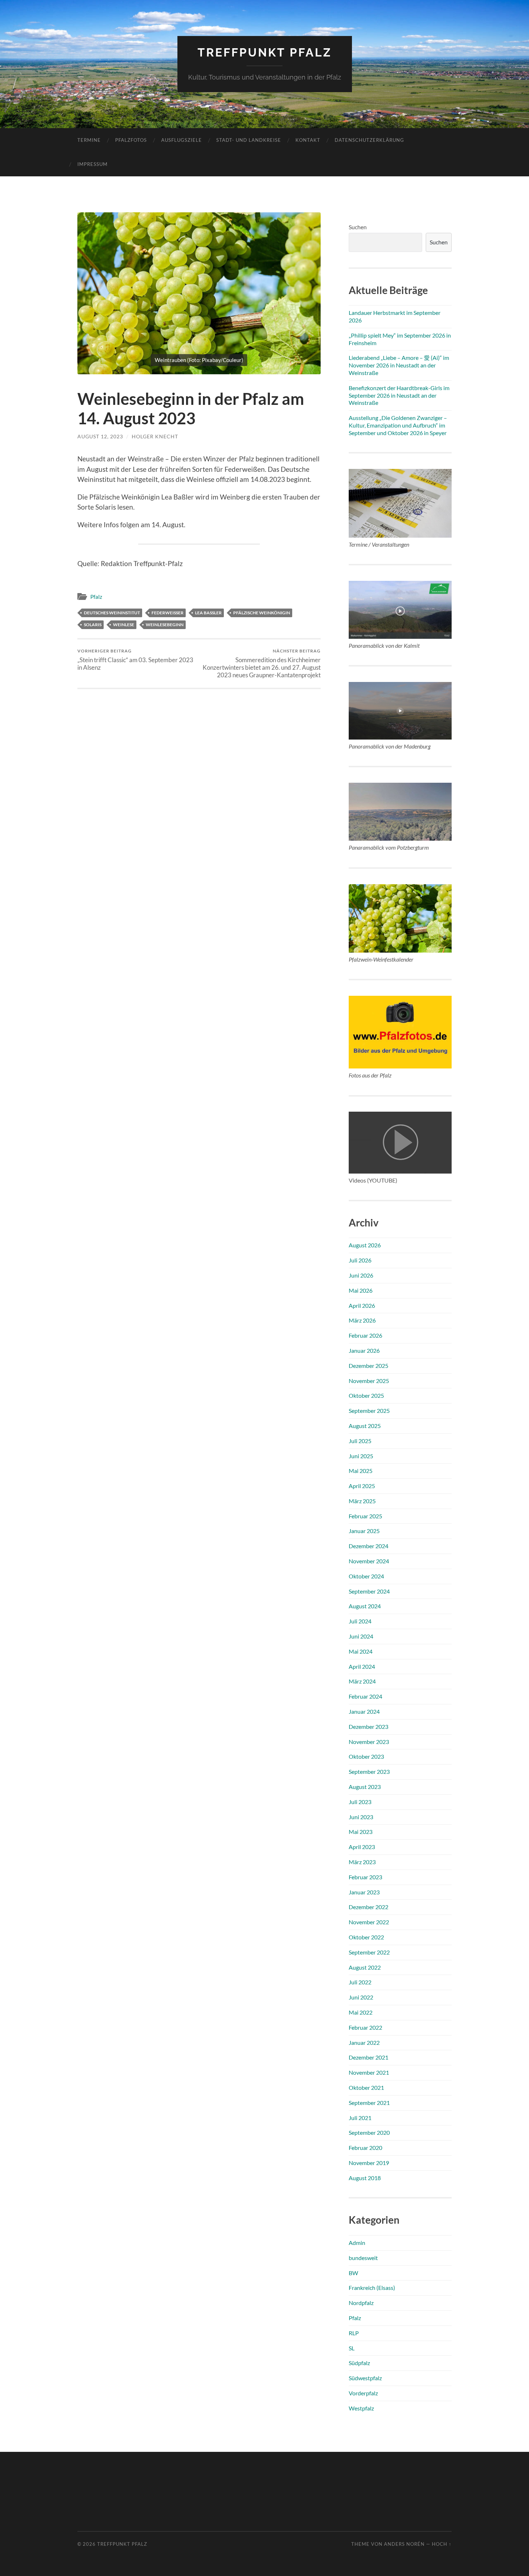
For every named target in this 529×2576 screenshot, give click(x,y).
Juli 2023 (360, 1802)
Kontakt (308, 140)
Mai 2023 (361, 1832)
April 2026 (362, 1305)
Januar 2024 (364, 1711)
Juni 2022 (361, 1997)
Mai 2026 (361, 1290)
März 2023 (362, 1862)
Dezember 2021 (369, 2057)
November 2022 (369, 1922)
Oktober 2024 (366, 1576)
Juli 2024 (360, 1621)
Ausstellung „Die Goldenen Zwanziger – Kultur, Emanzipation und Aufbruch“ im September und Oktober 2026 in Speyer (398, 425)
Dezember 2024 (369, 1546)
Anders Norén (404, 2544)
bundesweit (363, 2258)
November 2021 (369, 2072)
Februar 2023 (365, 1877)
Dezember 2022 (369, 1907)
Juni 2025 (361, 1456)
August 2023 (365, 1787)
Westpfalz (361, 2408)
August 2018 (365, 2178)
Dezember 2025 (369, 1366)
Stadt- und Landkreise (249, 140)
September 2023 (369, 1771)
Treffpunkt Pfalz (265, 52)
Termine (89, 140)
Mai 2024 (361, 1651)
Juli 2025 (360, 1441)
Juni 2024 (361, 1636)
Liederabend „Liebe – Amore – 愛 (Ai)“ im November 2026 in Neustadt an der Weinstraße (399, 365)
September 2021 (369, 2103)
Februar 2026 (365, 1335)
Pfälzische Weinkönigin (262, 613)
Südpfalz (359, 2363)
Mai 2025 (361, 1471)
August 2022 (365, 1967)
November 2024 (369, 1561)
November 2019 (369, 2163)
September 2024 (369, 1591)
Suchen (358, 227)
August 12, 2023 (100, 436)
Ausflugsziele (182, 140)
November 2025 (369, 1381)
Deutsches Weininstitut (112, 613)
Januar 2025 (364, 1531)
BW (353, 2273)
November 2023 (369, 1742)
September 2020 (369, 2132)
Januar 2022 (364, 2042)
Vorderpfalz (363, 2393)
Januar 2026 (364, 1350)
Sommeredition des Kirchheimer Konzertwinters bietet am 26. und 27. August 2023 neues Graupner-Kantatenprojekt (262, 663)
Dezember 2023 (369, 1727)
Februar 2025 (365, 1516)
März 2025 (362, 1501)
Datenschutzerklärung (369, 140)
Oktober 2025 (366, 1395)
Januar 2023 (364, 1892)
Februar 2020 (365, 2148)
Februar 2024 (365, 1696)
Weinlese (124, 625)
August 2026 (365, 1245)
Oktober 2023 (366, 1756)
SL (352, 2348)
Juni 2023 (361, 1817)
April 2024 (362, 1666)
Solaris (93, 625)
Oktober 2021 (366, 2087)
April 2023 (362, 1847)
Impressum (92, 164)
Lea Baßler (208, 613)
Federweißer (168, 613)
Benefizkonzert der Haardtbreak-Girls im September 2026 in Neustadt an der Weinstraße (399, 395)
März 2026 (362, 1320)
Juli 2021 (360, 2118)
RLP (354, 2333)
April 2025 (362, 1486)
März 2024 (362, 1681)
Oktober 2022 (366, 1937)
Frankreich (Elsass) (372, 2288)
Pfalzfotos (131, 140)
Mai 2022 (361, 2012)
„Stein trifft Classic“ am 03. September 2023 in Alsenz (135, 660)
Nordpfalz (361, 2303)
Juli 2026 (360, 1260)
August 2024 (365, 1606)
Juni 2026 (361, 1275)
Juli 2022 (360, 1982)
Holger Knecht (155, 436)
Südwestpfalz (365, 2378)
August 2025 (365, 1426)
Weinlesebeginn (165, 625)
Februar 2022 (365, 2027)
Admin (357, 2243)
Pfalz (96, 597)
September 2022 (369, 1952)
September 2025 (369, 1411)
